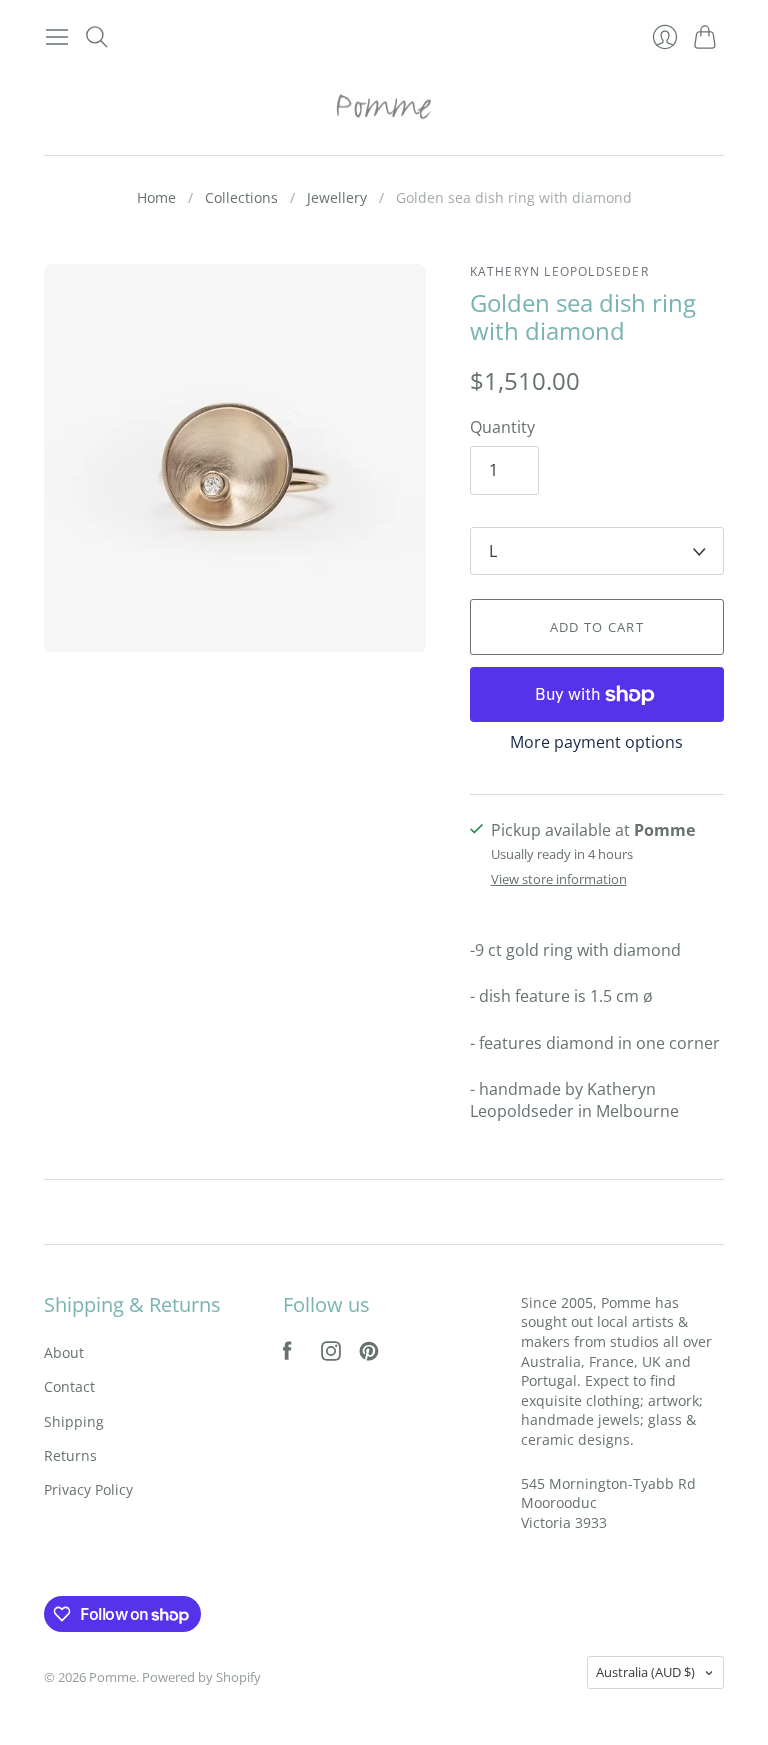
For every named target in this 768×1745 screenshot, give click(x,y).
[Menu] (57, 37)
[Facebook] (287, 1355)
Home (156, 197)
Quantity (502, 427)
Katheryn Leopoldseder (559, 271)
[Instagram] (331, 1355)
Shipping (74, 1421)
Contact (69, 1386)
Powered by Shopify (201, 1677)
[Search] (97, 37)
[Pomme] (384, 105)
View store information (559, 879)
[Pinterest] (369, 1355)
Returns (70, 1455)
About (64, 1352)
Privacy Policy (88, 1489)
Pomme (112, 1677)
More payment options (596, 742)
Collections (241, 197)
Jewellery (337, 197)
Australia (645, 1672)
